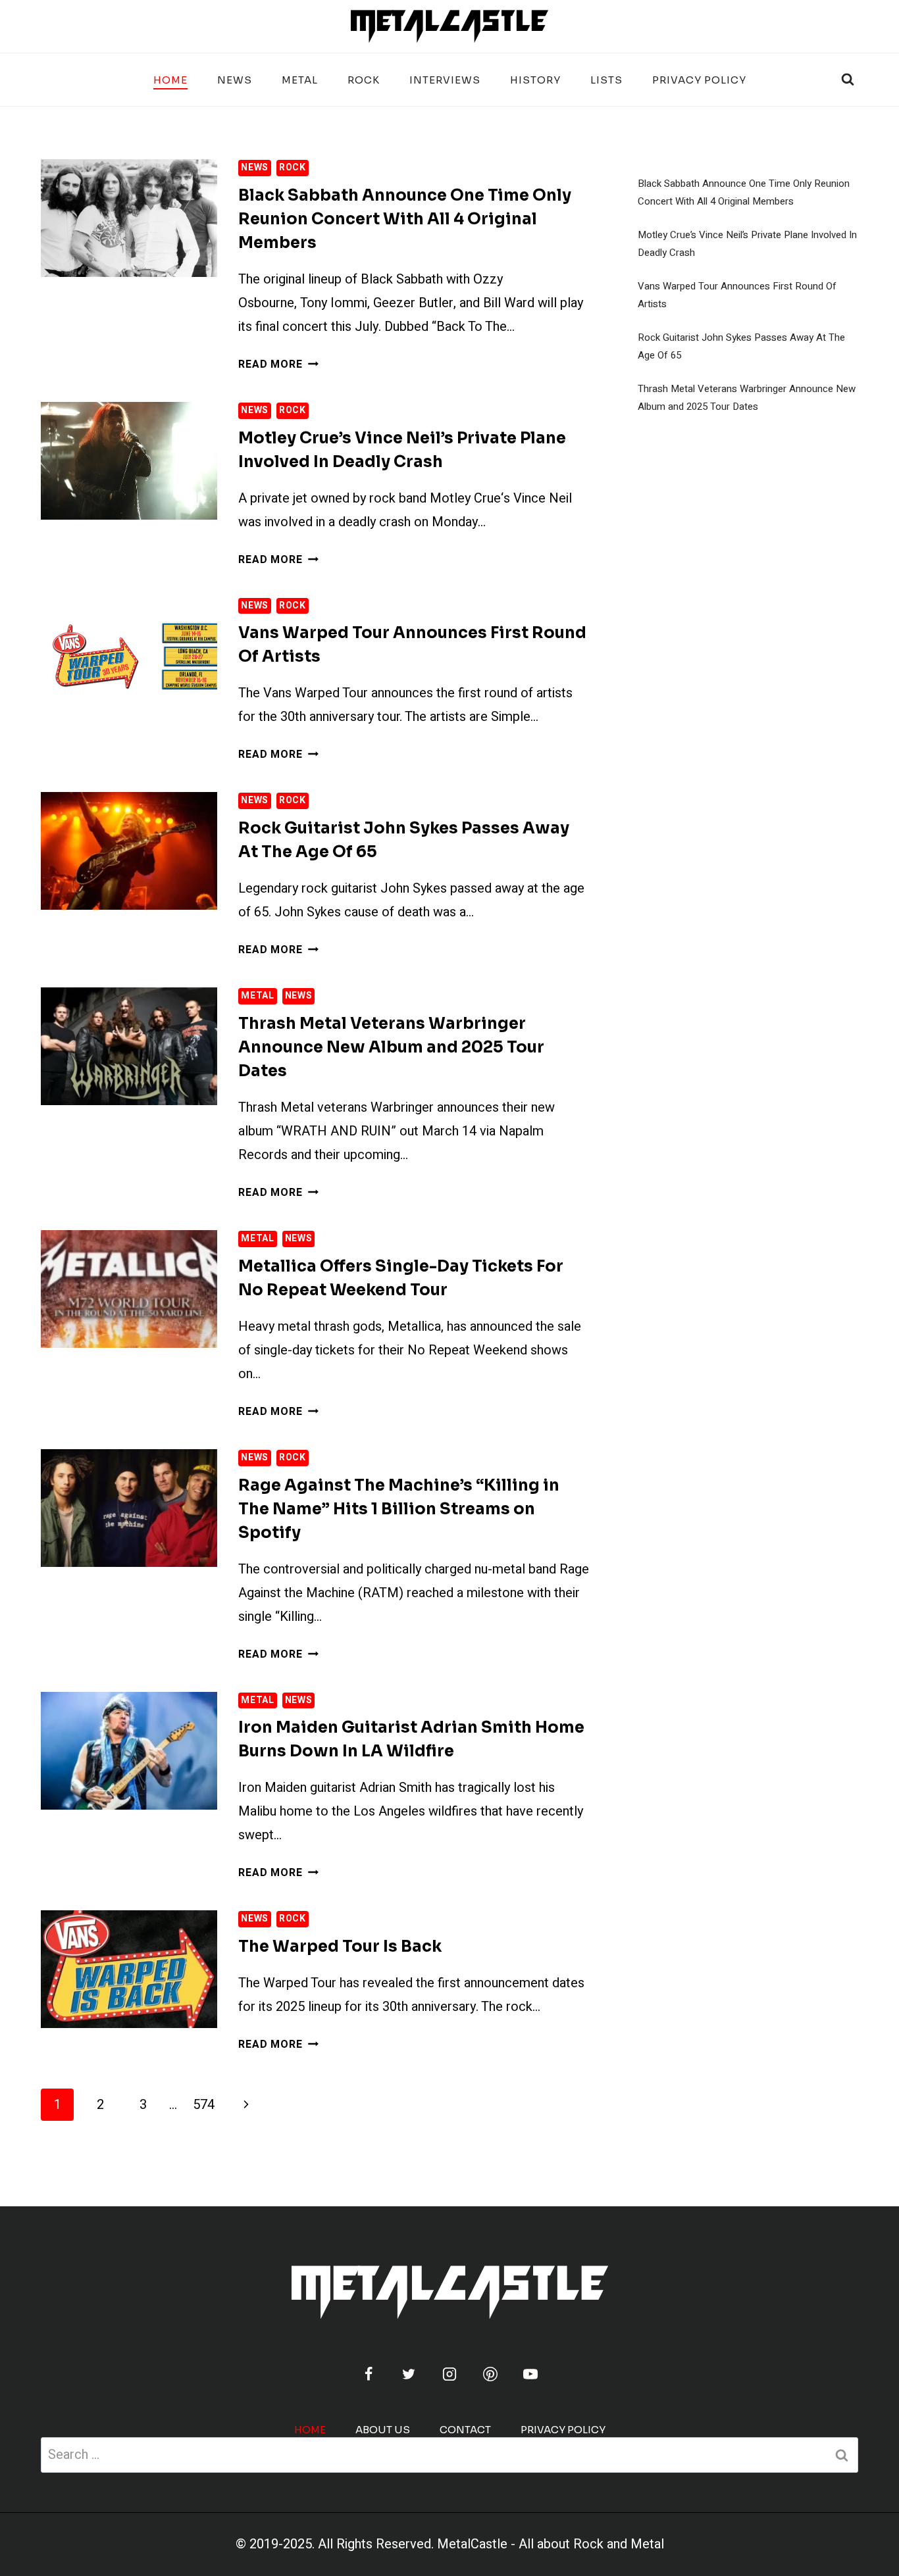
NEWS (235, 80)
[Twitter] (409, 2374)
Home (170, 80)
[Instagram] (449, 2374)
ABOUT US (383, 2430)
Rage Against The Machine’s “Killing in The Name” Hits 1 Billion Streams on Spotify (399, 1509)
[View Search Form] (848, 80)
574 (204, 2105)
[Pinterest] (490, 2374)
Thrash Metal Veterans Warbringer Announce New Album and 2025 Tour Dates (391, 1047)
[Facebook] (369, 2374)
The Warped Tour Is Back (340, 1946)
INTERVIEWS (445, 80)
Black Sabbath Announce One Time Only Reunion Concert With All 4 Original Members (405, 219)
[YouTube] (530, 2374)
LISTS (606, 80)
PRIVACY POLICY (699, 80)
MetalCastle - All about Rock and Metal (551, 2544)
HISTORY (535, 80)
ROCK (364, 80)
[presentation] (129, 218)
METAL (300, 80)
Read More (278, 364)
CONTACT (465, 2430)
